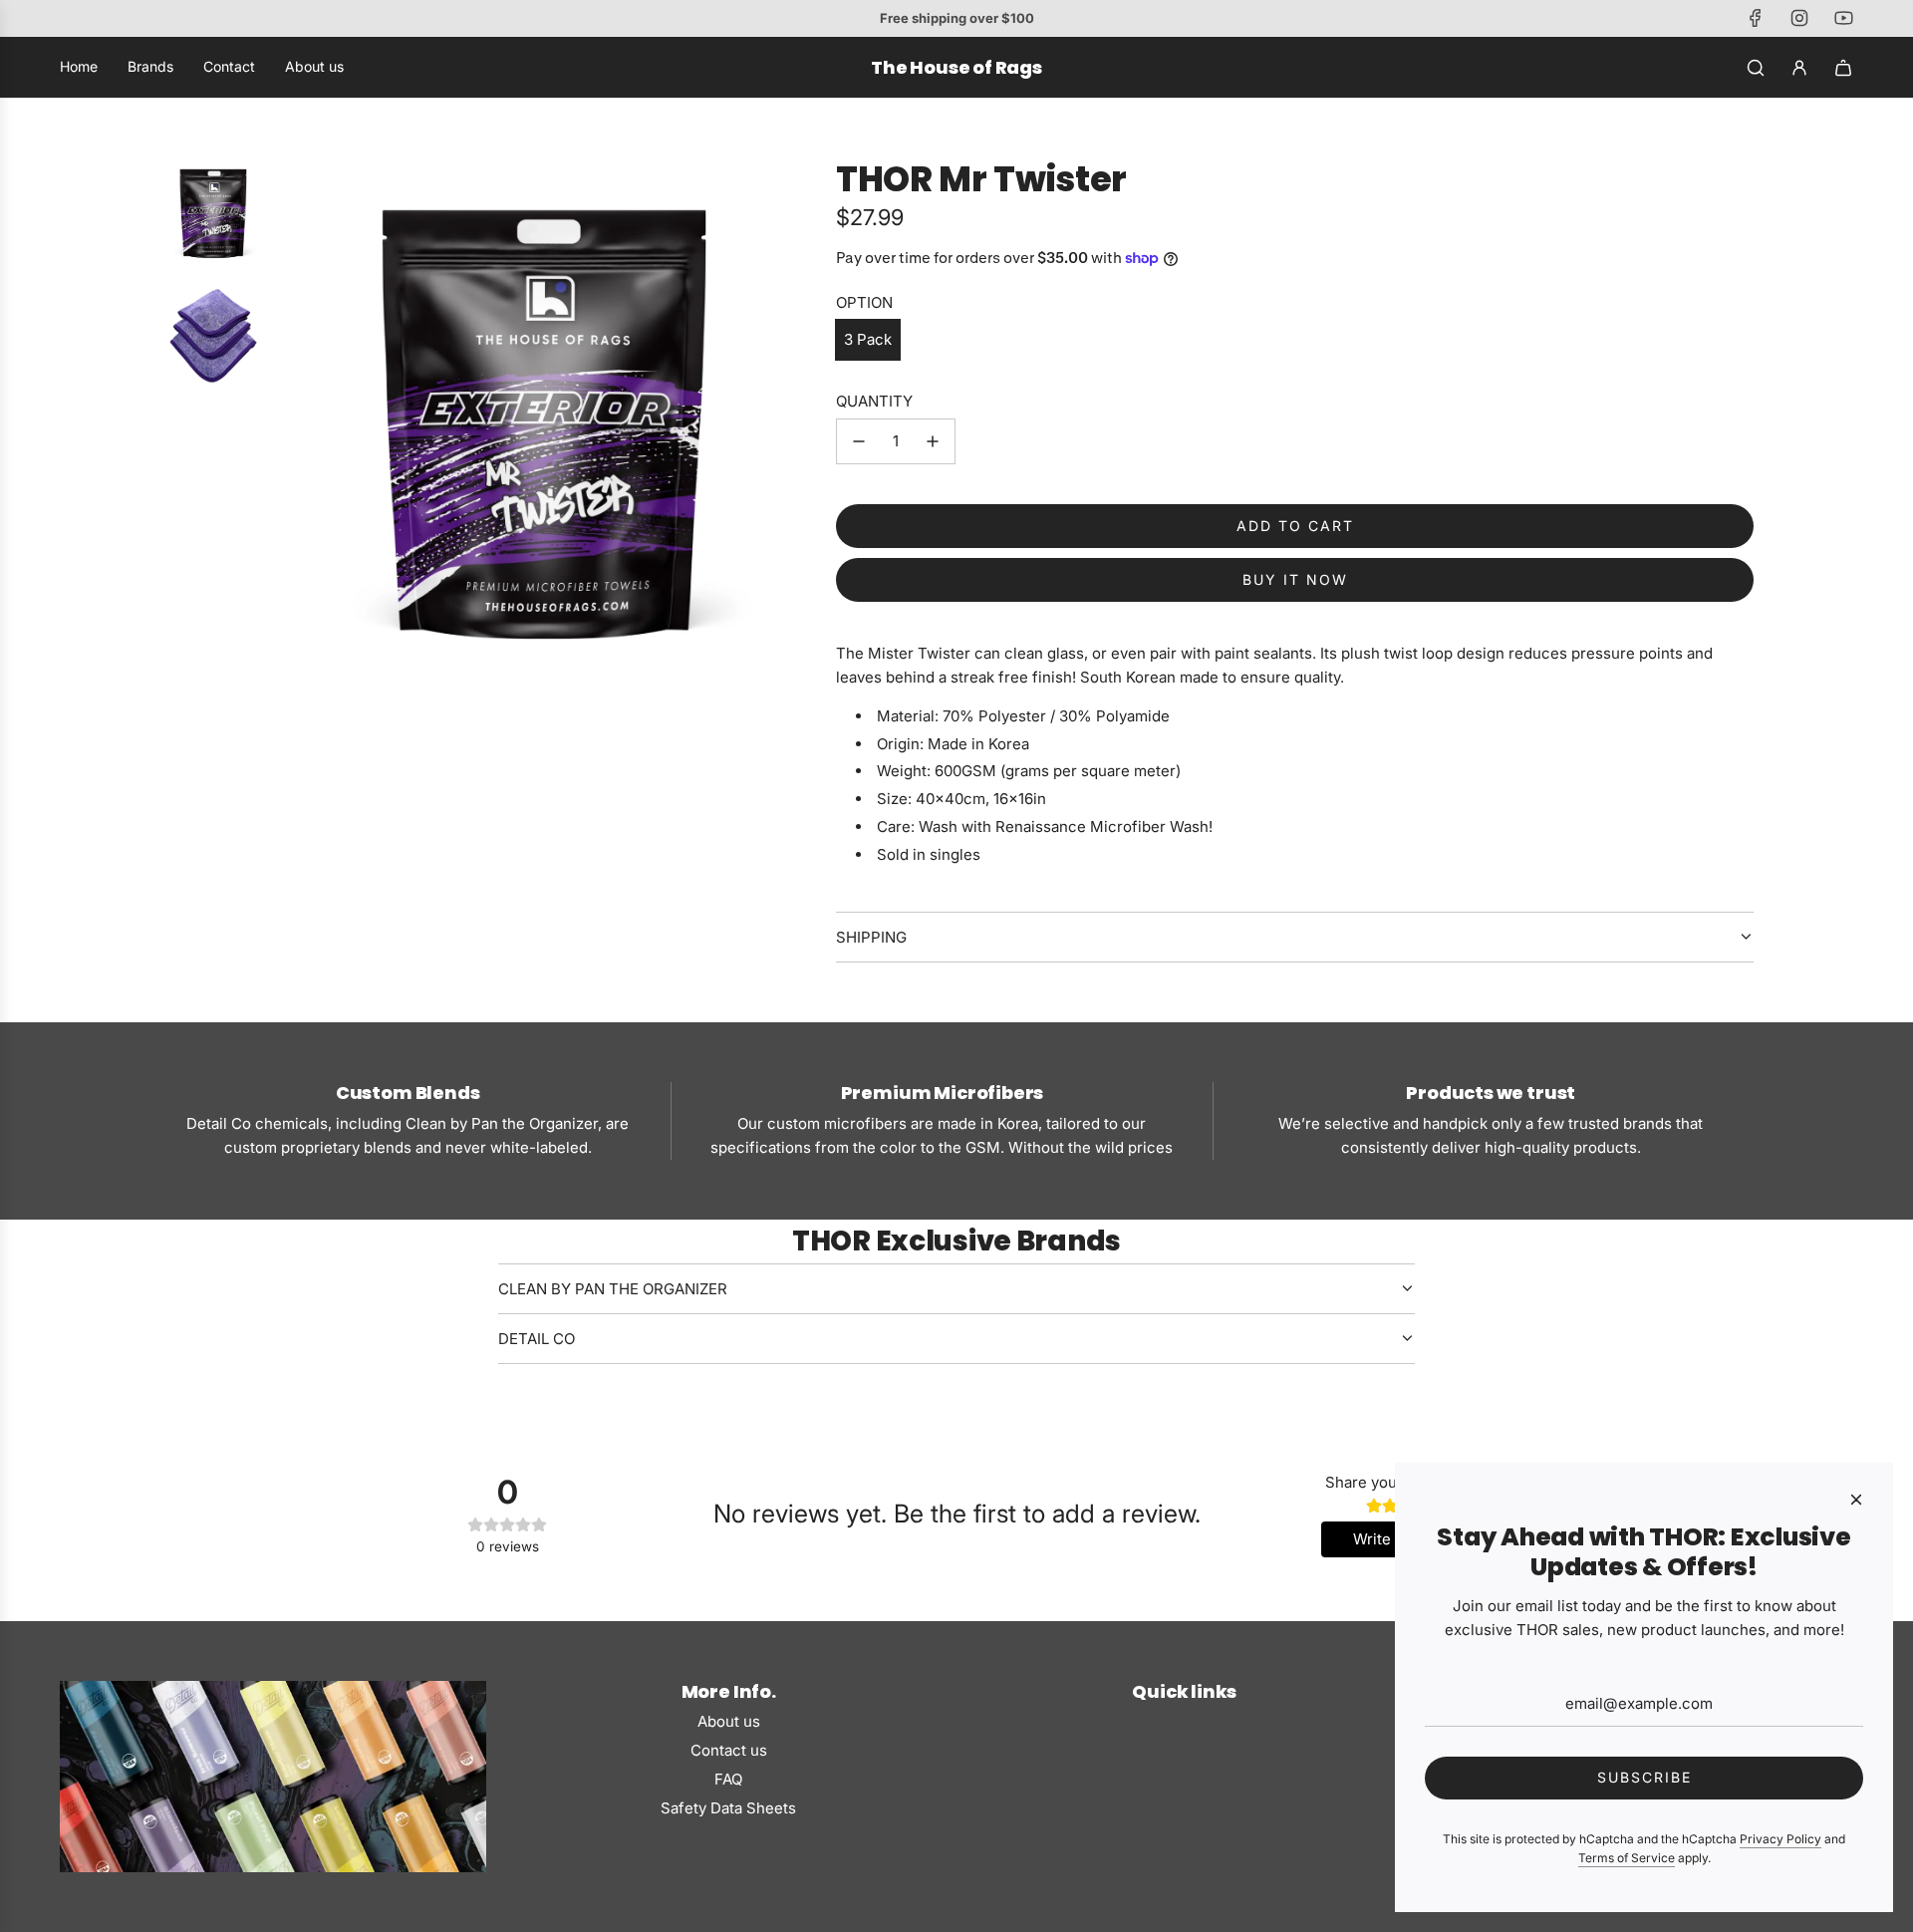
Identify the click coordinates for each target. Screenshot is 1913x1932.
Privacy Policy (1780, 1839)
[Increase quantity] (933, 441)
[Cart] (1843, 68)
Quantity (874, 401)
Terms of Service (1627, 1858)
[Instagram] (1799, 18)
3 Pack (868, 339)
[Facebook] (1756, 18)
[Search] (1756, 68)
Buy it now (1295, 579)
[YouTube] (1843, 18)
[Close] (1856, 1500)
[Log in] (1799, 68)
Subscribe (1644, 1777)
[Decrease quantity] (859, 441)
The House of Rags (956, 68)
